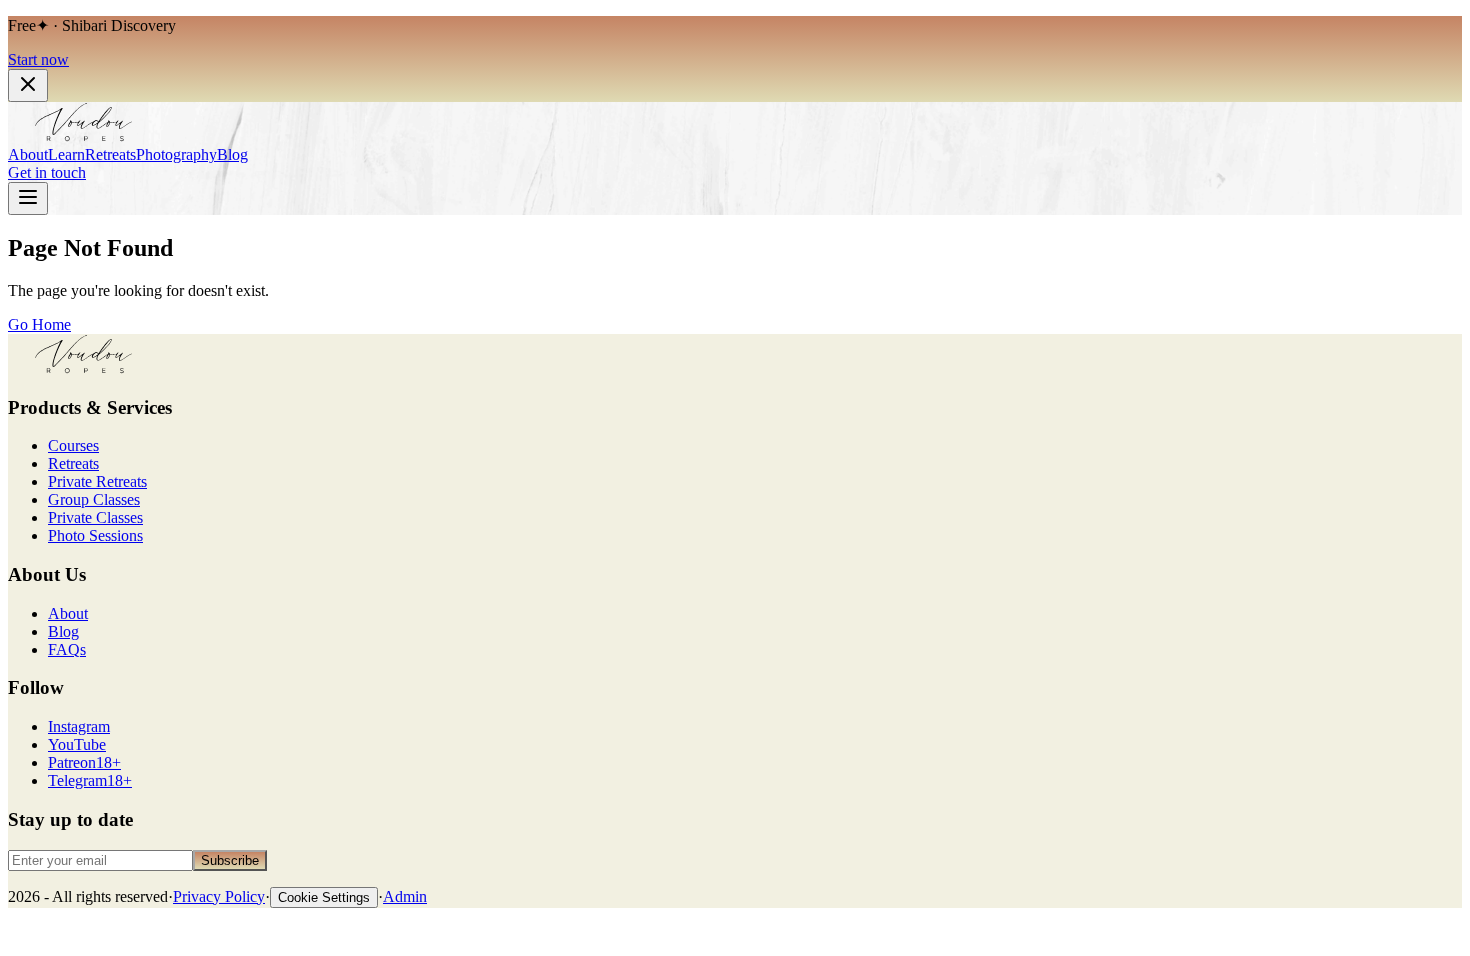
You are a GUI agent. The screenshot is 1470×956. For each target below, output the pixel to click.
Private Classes (95, 517)
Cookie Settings (324, 897)
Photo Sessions (95, 535)
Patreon (84, 762)
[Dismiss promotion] (28, 85)
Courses (73, 445)
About (28, 154)
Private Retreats (97, 481)
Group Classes (94, 499)
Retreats (110, 154)
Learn (66, 154)
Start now (38, 59)
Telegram (90, 780)
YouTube (77, 744)
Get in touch (47, 172)
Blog (232, 154)
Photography (176, 154)
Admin (405, 896)
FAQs (67, 649)
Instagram (79, 726)
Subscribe (230, 860)
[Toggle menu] (28, 198)
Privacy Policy (219, 896)
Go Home (39, 324)
